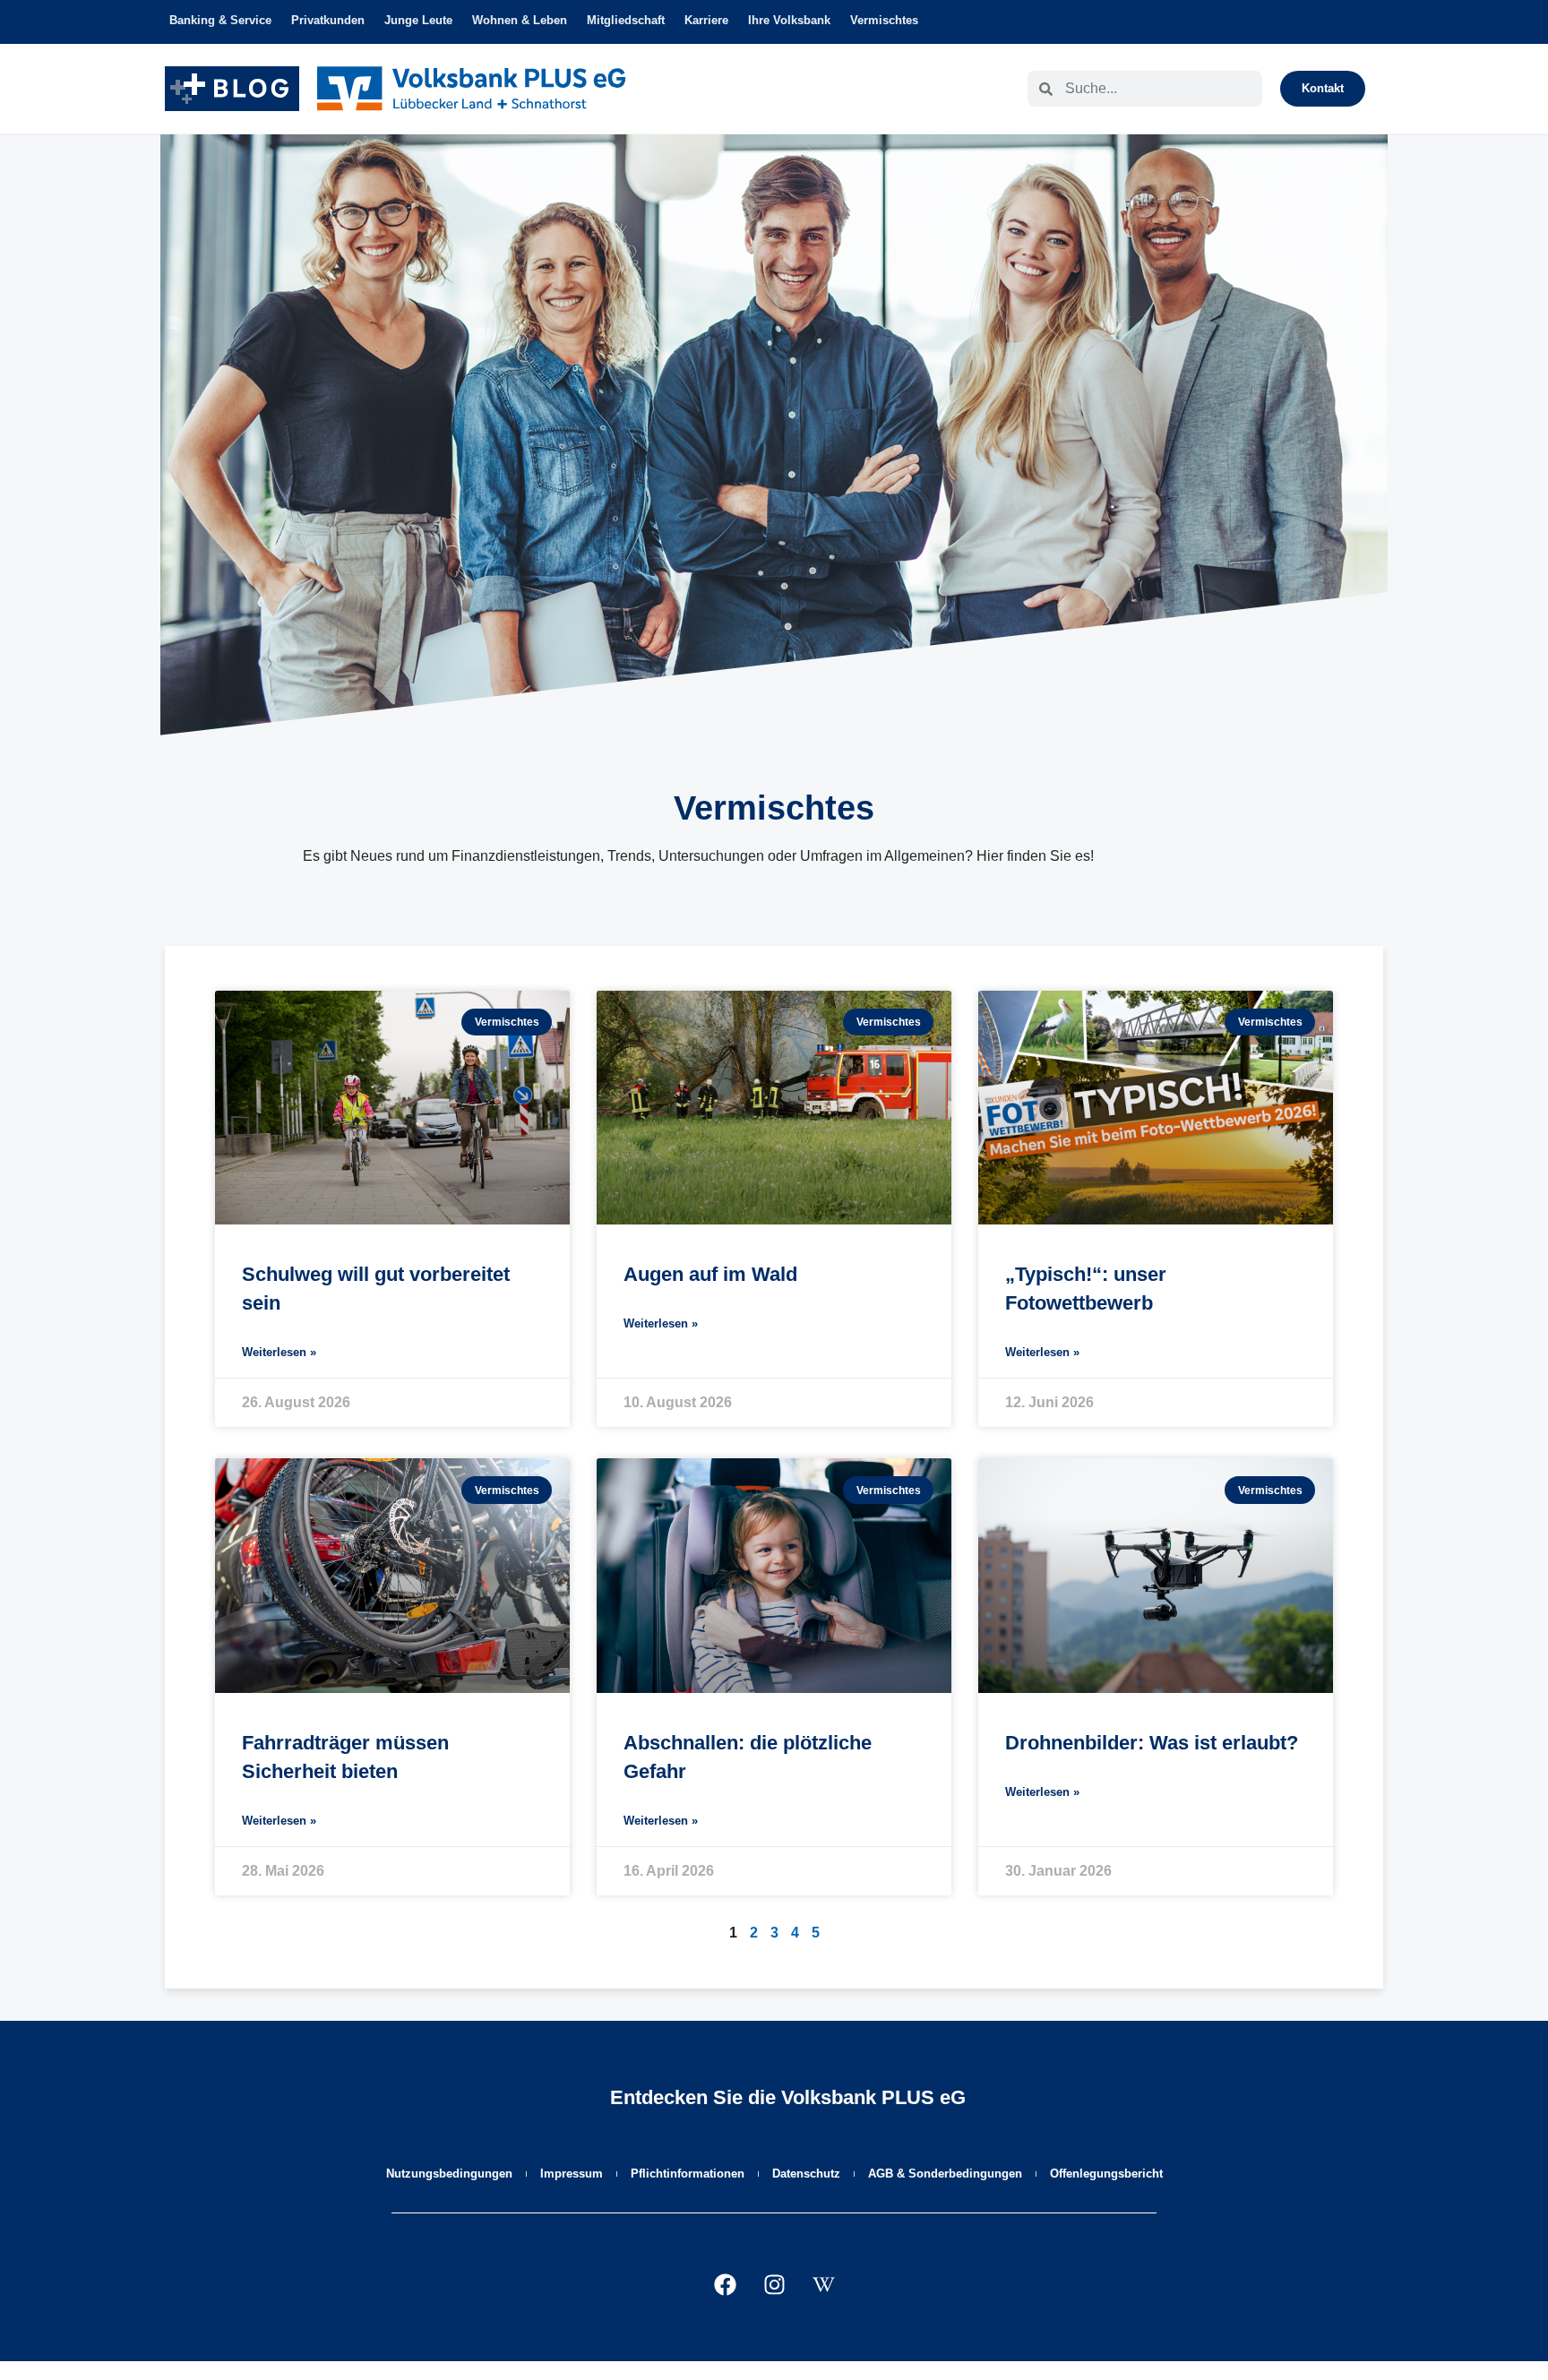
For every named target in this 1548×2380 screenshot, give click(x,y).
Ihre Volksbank (789, 20)
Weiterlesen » (279, 1352)
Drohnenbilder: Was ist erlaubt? (1152, 1743)
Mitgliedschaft (626, 20)
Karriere (706, 20)
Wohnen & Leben (520, 20)
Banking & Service (220, 20)
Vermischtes (884, 20)
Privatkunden (328, 20)
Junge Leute (418, 20)
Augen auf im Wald (710, 1274)
